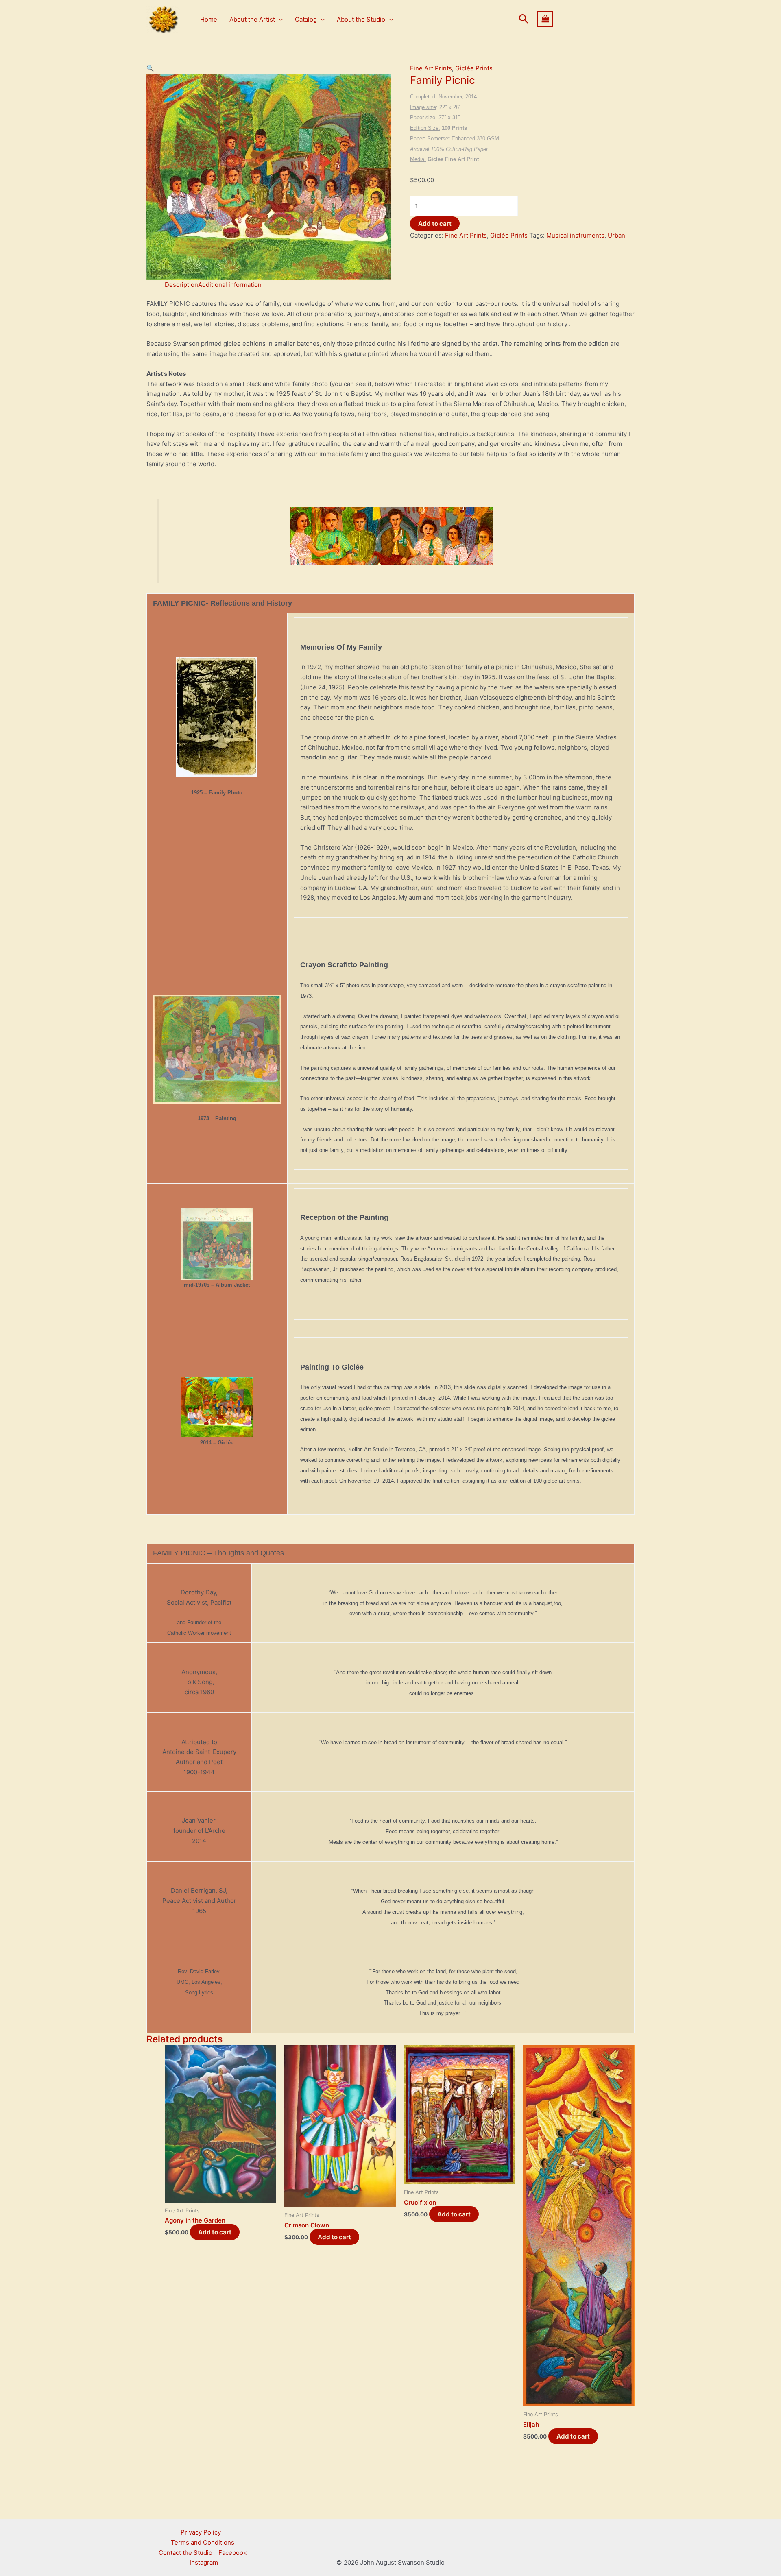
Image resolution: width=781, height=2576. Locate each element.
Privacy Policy (201, 2532)
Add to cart (435, 224)
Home (209, 19)
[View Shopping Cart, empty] (586, 19)
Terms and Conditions (203, 2542)
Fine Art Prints (431, 68)
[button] (279, 20)
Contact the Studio (185, 2553)
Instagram (204, 2562)
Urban (616, 235)
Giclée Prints (474, 68)
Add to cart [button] (215, 2232)
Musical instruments (575, 235)
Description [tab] (181, 285)
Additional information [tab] (230, 285)
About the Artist (252, 19)
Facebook (232, 2553)
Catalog (306, 19)
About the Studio (361, 19)
